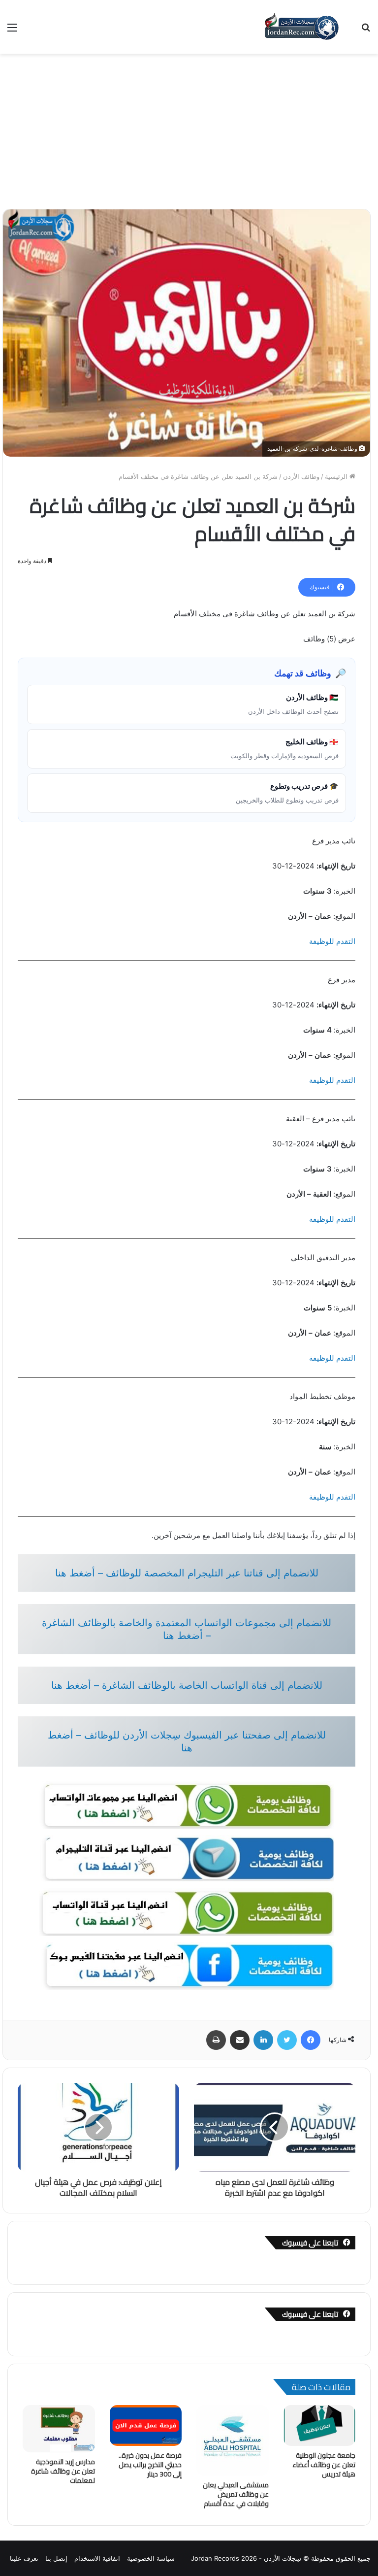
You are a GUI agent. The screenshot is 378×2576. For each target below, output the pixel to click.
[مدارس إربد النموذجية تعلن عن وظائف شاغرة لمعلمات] (59, 2429)
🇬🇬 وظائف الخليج (284, 748)
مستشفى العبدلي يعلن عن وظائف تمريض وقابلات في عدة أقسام (236, 2494)
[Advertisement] (189, 128)
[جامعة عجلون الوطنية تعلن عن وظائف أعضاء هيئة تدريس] (320, 2425)
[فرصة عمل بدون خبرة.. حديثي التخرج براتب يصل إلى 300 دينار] (146, 2425)
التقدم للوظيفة (332, 941)
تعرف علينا (24, 2558)
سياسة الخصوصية (151, 2558)
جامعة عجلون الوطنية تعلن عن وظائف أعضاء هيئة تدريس (324, 2465)
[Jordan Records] (301, 27)
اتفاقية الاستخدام (97, 2558)
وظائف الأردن (301, 476)
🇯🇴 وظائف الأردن (293, 704)
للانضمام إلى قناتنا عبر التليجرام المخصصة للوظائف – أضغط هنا (187, 1573)
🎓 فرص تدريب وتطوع (287, 793)
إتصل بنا (56, 2558)
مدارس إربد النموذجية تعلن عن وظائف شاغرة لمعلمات (63, 2471)
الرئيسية (337, 476)
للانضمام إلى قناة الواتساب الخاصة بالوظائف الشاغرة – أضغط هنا (187, 1685)
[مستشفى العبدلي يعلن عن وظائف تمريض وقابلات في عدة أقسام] (233, 2440)
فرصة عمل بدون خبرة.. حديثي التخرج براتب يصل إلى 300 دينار (150, 2465)
